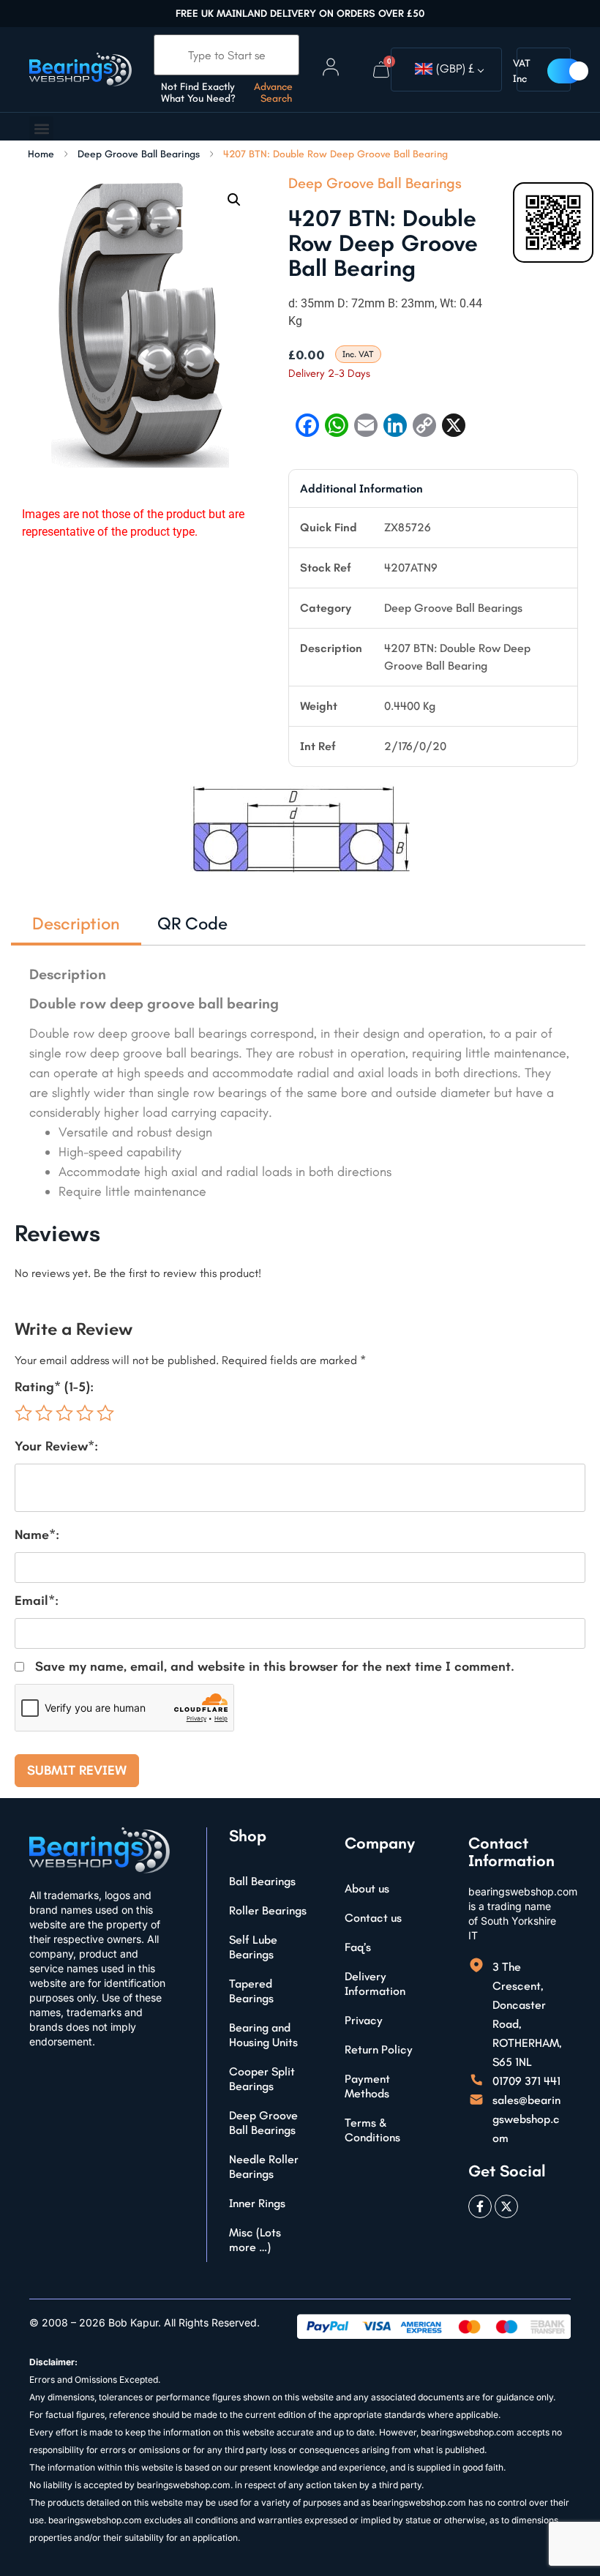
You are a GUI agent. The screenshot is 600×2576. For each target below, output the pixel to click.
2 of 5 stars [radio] (44, 1413)
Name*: (37, 1535)
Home (41, 154)
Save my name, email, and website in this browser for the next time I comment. (275, 1666)
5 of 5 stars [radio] (105, 1413)
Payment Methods (367, 2086)
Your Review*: (56, 1446)
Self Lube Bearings (253, 1947)
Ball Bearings (262, 1881)
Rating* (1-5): (54, 1387)
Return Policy (379, 2049)
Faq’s (358, 1947)
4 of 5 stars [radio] (85, 1413)
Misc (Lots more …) (255, 2240)
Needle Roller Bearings (264, 2167)
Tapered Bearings (251, 1991)
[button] (41, 128)
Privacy (364, 2020)
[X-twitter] (506, 2206)
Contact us (373, 1918)
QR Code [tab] (192, 923)
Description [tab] (76, 923)
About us (367, 1888)
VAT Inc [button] (522, 71)
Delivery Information (375, 1984)
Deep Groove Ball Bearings (139, 154)
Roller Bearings (268, 1910)
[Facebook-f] (480, 2206)
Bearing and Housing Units (263, 2035)
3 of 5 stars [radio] (64, 1413)
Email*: (37, 1600)
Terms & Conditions (372, 2130)
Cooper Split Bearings (262, 2079)
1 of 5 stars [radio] (23, 1413)
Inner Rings (257, 2203)
